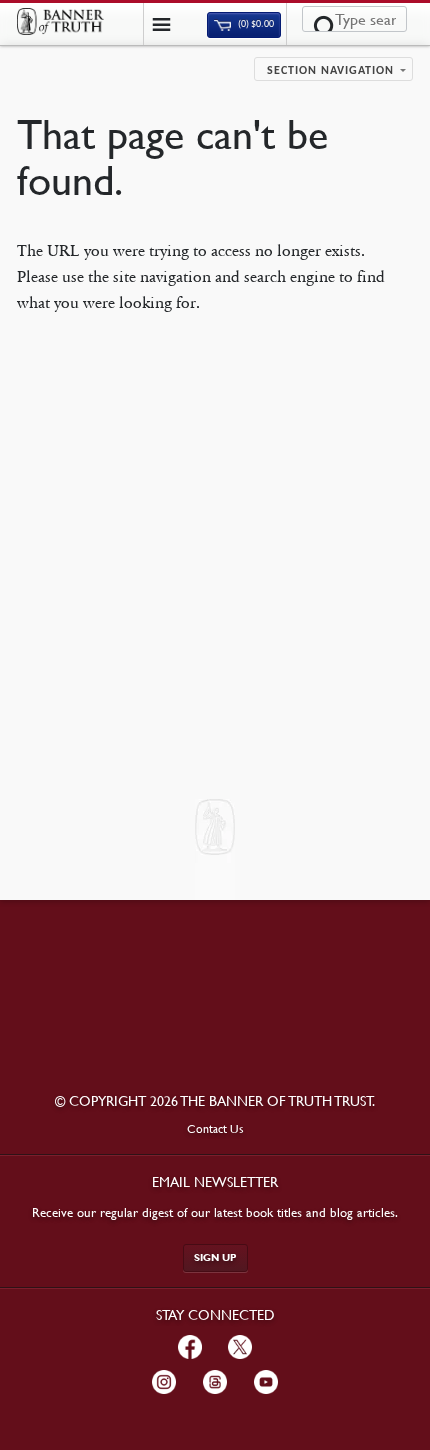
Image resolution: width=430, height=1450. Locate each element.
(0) (255, 24)
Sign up (215, 1257)
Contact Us (215, 1128)
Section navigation (330, 71)
